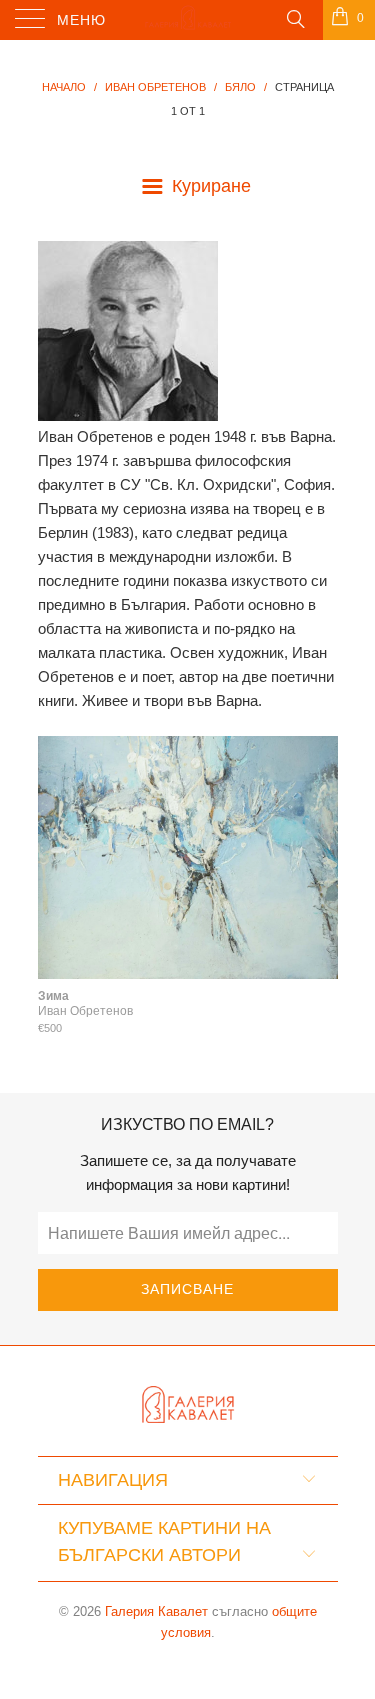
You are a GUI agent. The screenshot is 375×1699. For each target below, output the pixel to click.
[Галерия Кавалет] (188, 20)
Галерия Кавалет (156, 1611)
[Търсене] (294, 18)
